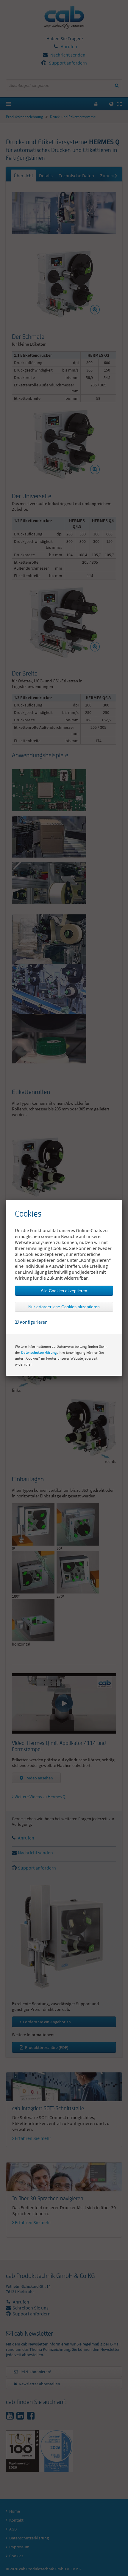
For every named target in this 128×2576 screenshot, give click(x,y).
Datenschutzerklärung (39, 1352)
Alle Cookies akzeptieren (64, 1291)
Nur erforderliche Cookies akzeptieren (64, 1307)
